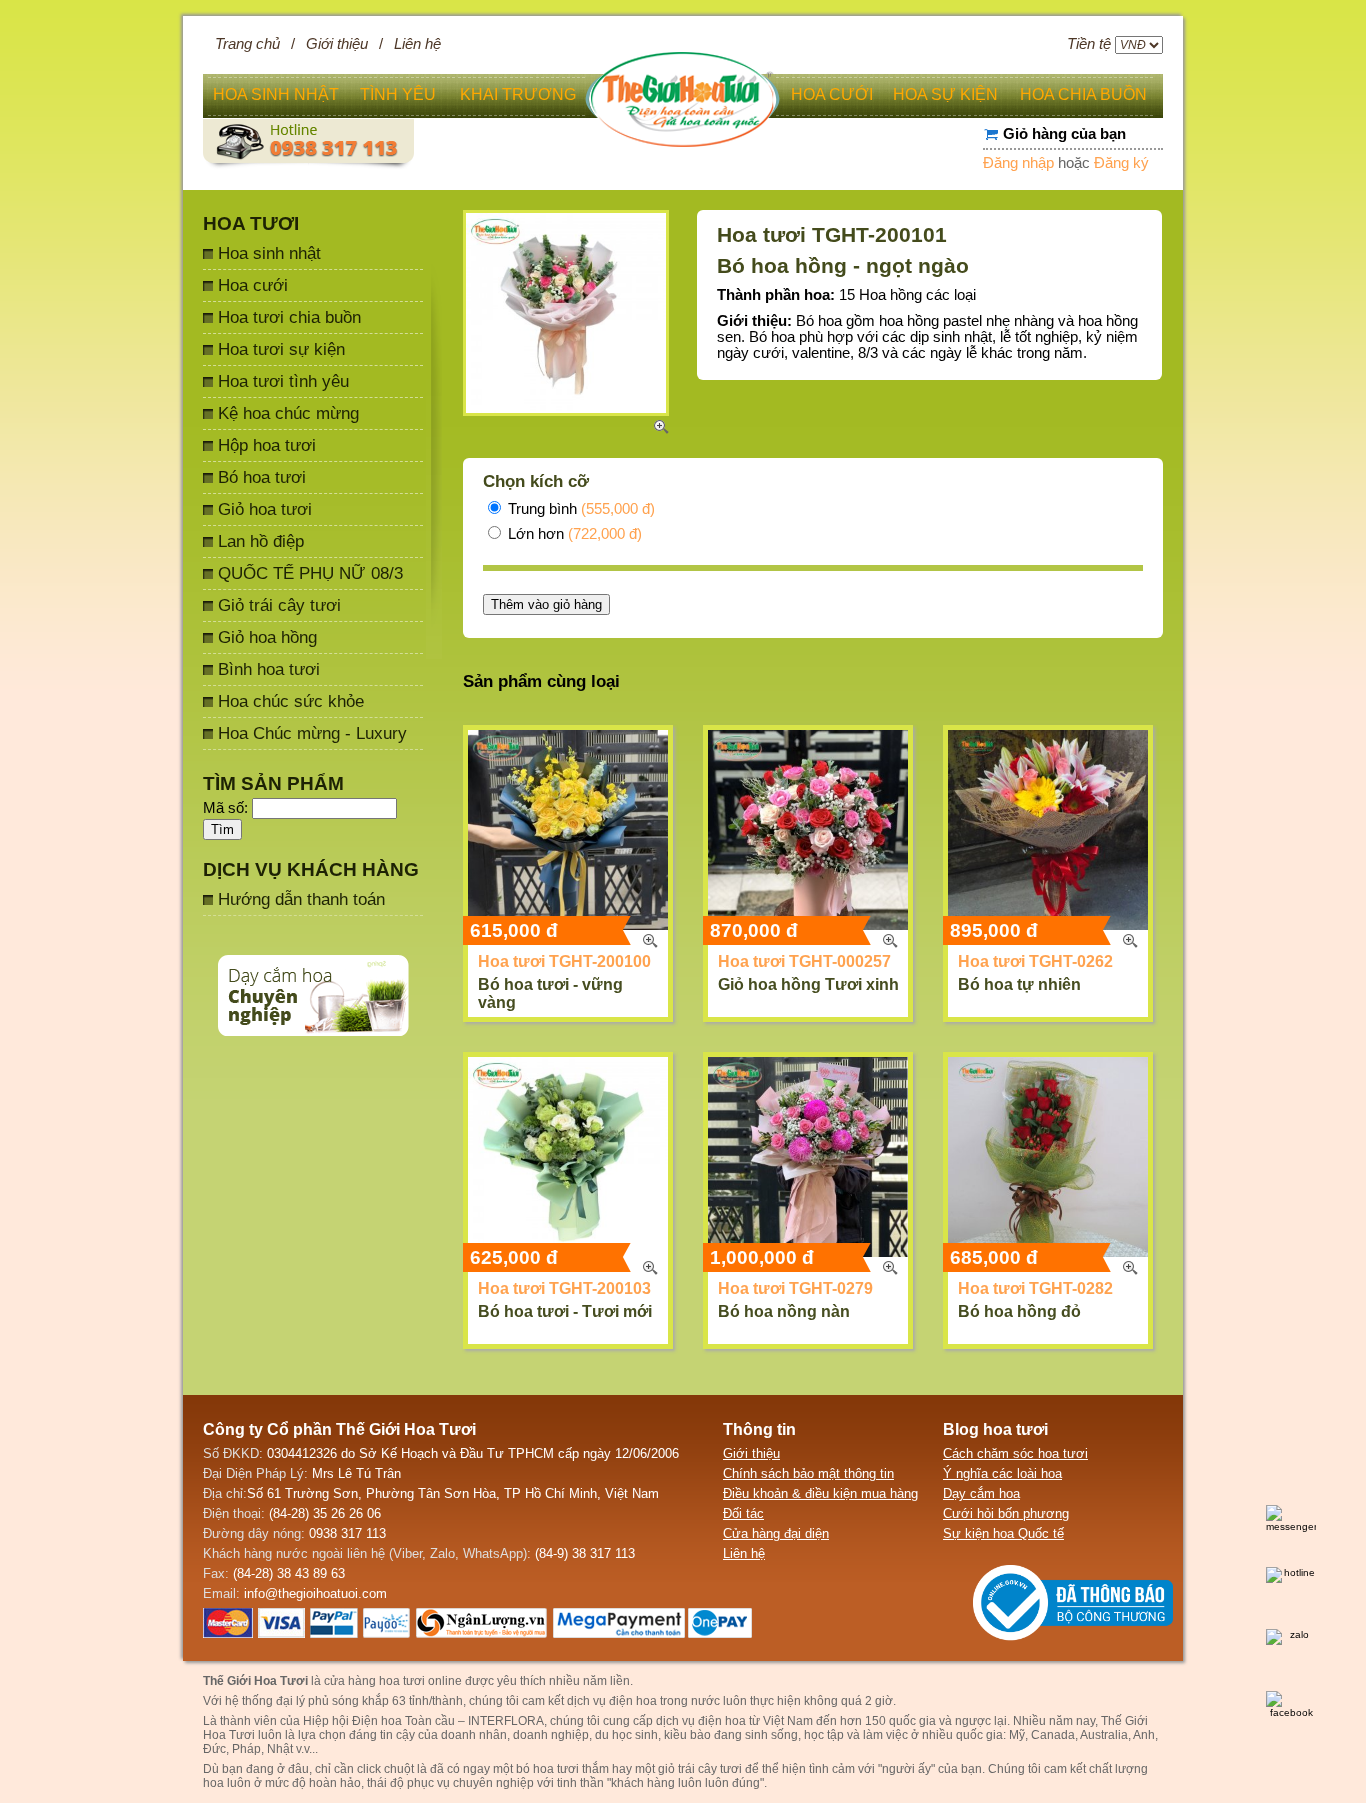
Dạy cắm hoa (981, 1493)
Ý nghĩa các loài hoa (1002, 1473)
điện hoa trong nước (664, 1701)
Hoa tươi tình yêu (283, 381)
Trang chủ (247, 44)
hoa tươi (556, 1769)
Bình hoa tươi (269, 669)
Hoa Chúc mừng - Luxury (312, 733)
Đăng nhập (1018, 163)
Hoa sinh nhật (269, 253)
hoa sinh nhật (276, 94)
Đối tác (743, 1513)
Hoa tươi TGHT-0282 (1035, 1288)
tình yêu (398, 94)
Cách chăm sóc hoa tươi (1015, 1453)
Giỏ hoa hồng (267, 637)
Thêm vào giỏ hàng (546, 604)
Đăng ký (1121, 163)
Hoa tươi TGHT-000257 (804, 961)
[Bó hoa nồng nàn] (808, 1157)
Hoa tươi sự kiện (281, 349)
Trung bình (579, 509)
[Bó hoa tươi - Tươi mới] (568, 1157)
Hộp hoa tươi (267, 445)
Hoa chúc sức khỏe (291, 701)
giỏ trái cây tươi (700, 1769)
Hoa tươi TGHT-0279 (795, 1288)
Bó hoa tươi (262, 477)
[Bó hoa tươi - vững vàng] (568, 830)
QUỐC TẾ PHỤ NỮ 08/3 (310, 573)
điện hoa (722, 1721)
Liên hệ (417, 44)
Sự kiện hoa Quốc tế (1003, 1533)
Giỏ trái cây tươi (279, 605)
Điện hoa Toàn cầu (403, 1721)
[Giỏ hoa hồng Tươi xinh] (808, 830)
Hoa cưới (253, 285)
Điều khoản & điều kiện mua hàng (820, 1493)
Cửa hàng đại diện (776, 1533)
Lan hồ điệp (261, 541)
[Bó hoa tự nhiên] (1048, 830)
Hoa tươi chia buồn (289, 317)
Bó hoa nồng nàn (784, 1311)
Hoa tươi (251, 223)
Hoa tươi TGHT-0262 (1035, 961)
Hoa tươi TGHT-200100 (564, 961)
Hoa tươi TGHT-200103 (564, 1288)
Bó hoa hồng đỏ (1019, 1311)
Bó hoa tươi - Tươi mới (565, 1311)
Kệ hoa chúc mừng (288, 413)
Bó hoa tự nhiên (1019, 984)
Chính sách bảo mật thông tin (808, 1473)
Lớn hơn (573, 534)
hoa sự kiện (945, 94)
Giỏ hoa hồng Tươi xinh (808, 984)
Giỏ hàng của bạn (1064, 134)
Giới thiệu (337, 44)
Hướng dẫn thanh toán (301, 899)
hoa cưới (832, 94)
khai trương (518, 94)
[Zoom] (650, 941)
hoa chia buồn (1083, 94)
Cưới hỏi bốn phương (1006, 1513)
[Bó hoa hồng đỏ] (1048, 1157)
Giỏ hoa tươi (265, 509)
